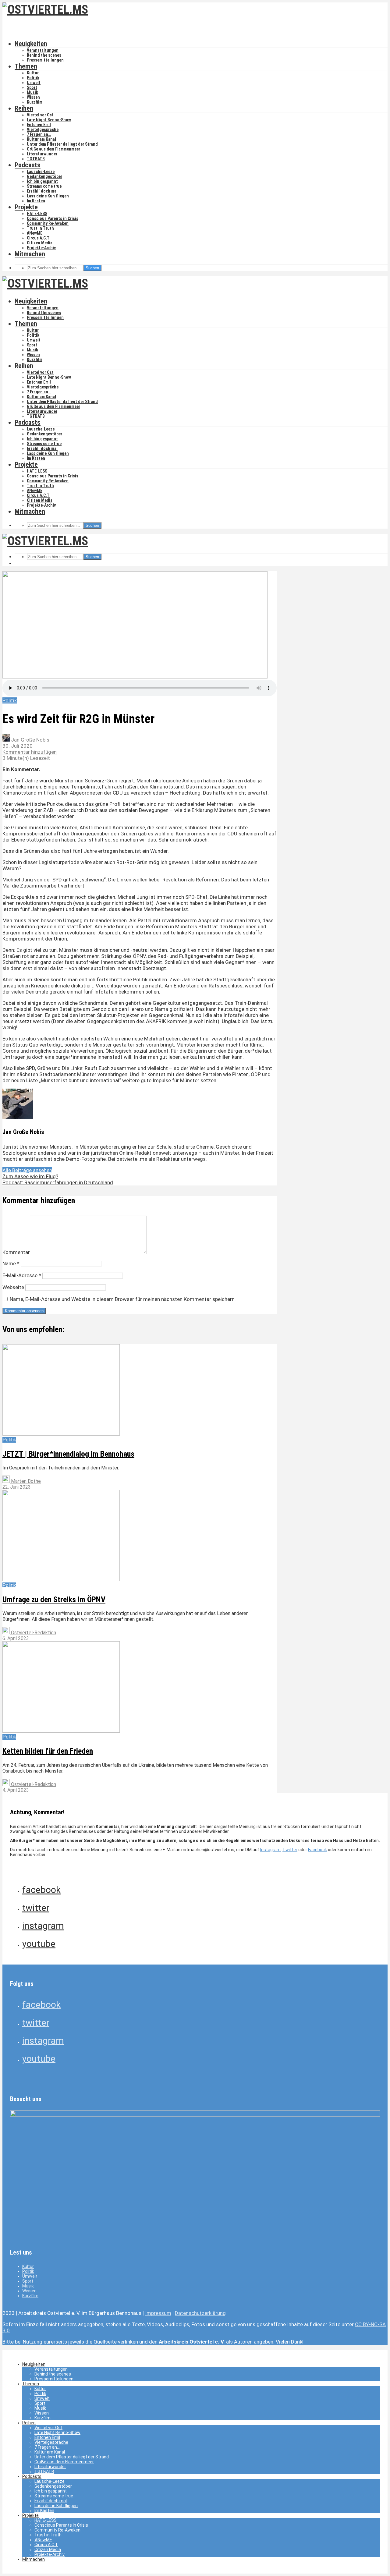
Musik (32, 92)
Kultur (33, 73)
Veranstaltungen (43, 50)
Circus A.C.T (38, 238)
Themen (26, 66)
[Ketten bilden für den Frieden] (61, 1731)
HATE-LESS (37, 214)
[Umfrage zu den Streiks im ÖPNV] (61, 1580)
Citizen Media (40, 243)
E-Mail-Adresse (22, 1275)
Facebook (317, 1850)
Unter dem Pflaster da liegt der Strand (62, 144)
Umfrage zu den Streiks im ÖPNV (54, 1600)
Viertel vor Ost (40, 115)
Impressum (158, 2313)
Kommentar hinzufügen (30, 752)
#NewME (35, 233)
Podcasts (28, 165)
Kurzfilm (35, 102)
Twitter (290, 1850)
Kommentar (16, 1252)
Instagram (270, 1850)
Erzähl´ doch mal (42, 191)
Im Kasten (36, 201)
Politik (33, 78)
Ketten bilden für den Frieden (48, 1751)
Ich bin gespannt (42, 181)
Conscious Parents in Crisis (53, 218)
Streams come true (44, 186)
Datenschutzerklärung (200, 2313)
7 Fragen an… (39, 134)
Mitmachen (30, 254)
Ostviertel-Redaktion (33, 1633)
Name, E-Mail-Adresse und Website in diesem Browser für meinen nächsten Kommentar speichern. (123, 1299)
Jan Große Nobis (30, 740)
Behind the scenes (44, 55)
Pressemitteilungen (45, 60)
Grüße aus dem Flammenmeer (53, 149)
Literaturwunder (42, 154)
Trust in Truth (40, 228)
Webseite (13, 1287)
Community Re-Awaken (48, 223)
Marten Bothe (25, 1481)
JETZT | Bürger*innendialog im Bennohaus (68, 1454)
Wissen (33, 97)
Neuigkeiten (31, 44)
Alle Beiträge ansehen (27, 1170)
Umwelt (34, 83)
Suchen (92, 268)
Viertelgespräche (43, 129)
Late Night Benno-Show (49, 120)
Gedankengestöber (44, 176)
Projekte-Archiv (41, 248)
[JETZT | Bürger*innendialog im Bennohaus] (61, 1434)
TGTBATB (36, 159)
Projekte (26, 207)
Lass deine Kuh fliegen (48, 196)
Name (11, 1263)
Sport (32, 87)
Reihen (24, 108)
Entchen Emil (39, 125)
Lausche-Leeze (41, 172)
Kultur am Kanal (41, 139)
